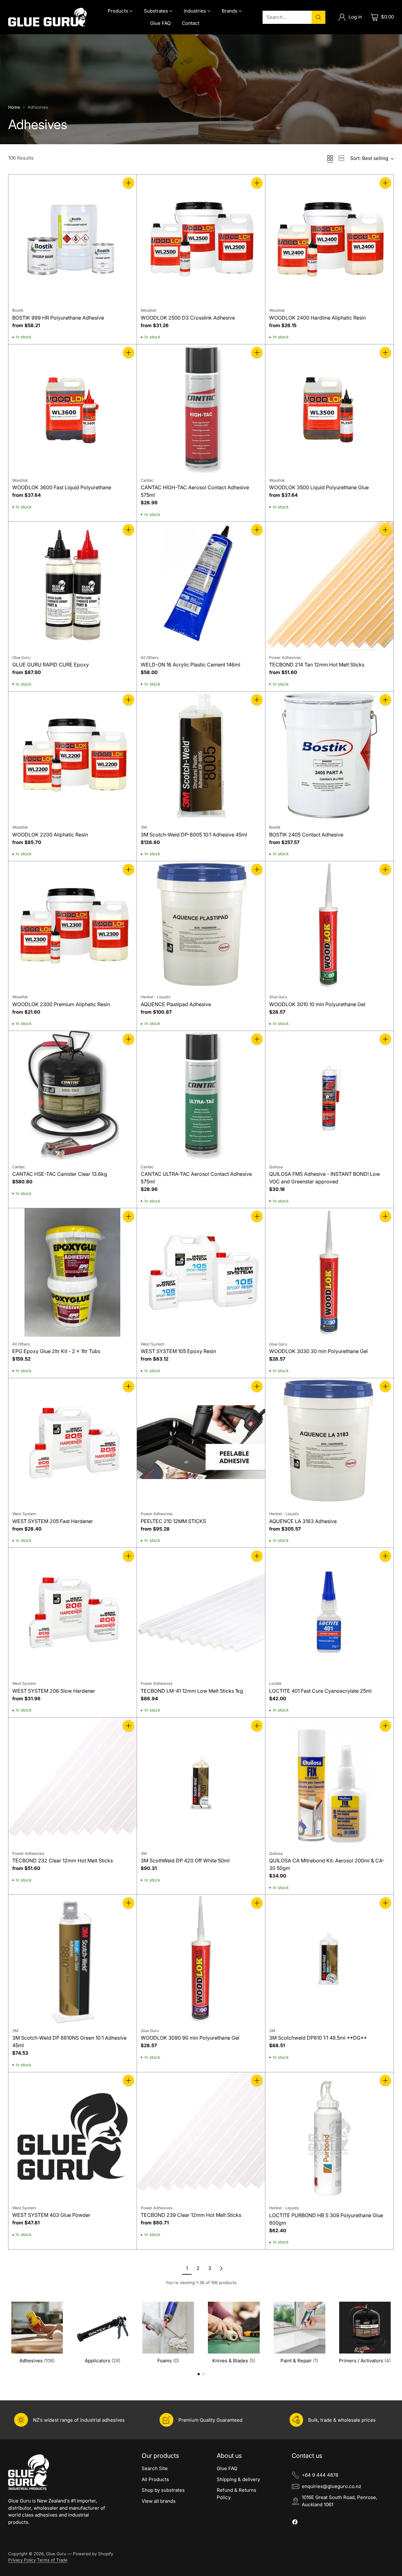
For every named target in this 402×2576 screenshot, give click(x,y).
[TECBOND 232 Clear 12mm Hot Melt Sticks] (73, 1782)
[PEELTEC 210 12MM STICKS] (201, 1442)
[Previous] (10, 2332)
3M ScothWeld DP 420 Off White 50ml (185, 1861)
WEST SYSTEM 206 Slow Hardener (54, 1691)
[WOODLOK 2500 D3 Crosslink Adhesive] (201, 239)
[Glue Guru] (47, 17)
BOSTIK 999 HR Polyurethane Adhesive (58, 318)
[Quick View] (128, 197)
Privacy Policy (22, 2560)
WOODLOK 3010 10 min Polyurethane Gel (317, 1004)
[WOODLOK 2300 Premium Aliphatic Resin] (73, 925)
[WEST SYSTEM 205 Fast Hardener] (73, 1442)
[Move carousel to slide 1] (199, 2374)
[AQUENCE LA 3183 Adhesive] (329, 1442)
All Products (155, 2479)
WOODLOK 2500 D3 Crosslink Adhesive (188, 318)
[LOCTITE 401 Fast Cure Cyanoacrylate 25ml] (329, 1612)
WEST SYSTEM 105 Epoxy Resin (178, 1351)
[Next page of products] (221, 2268)
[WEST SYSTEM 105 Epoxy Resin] (201, 1272)
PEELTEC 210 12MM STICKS (173, 1521)
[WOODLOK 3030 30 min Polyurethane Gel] (329, 1272)
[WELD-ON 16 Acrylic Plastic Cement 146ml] (201, 586)
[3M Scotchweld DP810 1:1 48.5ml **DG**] (329, 1959)
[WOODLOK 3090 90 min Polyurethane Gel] (201, 1959)
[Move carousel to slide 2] (203, 2374)
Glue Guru (56, 2554)
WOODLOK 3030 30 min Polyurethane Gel (318, 1351)
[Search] (318, 17)
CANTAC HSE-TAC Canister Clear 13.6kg (60, 1174)
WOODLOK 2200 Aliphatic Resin (50, 835)
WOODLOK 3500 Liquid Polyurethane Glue (319, 487)
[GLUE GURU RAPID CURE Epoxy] (73, 586)
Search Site (155, 2468)
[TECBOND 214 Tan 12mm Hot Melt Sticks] (329, 586)
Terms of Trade (52, 2560)
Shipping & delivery (238, 2479)
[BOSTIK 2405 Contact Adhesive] (329, 756)
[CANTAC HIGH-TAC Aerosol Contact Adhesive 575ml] (201, 408)
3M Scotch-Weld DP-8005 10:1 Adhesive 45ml (194, 835)
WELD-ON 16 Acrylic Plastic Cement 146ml (190, 665)
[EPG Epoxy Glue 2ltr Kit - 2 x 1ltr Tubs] (73, 1272)
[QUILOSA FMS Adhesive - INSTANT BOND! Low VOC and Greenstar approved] (329, 1095)
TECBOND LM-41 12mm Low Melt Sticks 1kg (192, 1691)
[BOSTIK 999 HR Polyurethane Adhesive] (73, 239)
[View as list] (341, 158)
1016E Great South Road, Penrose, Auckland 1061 (340, 2501)
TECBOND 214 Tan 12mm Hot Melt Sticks (317, 665)
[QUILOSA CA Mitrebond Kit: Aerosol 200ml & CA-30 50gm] (329, 1782)
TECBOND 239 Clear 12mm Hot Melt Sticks (191, 2215)
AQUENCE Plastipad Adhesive (176, 1004)
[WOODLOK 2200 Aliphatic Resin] (73, 756)
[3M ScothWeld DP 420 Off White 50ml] (201, 1782)
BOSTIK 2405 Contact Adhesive (306, 835)
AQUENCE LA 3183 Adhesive (303, 1521)
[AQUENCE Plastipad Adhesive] (201, 925)
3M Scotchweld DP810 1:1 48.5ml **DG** (318, 2038)
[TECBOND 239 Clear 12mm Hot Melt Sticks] (201, 2136)
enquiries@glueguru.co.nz (331, 2486)
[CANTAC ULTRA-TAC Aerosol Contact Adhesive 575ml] (201, 1095)
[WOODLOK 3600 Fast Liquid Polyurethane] (73, 408)
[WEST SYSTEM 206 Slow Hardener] (73, 1612)
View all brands (159, 2501)
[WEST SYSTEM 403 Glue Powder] (73, 2136)
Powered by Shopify (93, 2554)
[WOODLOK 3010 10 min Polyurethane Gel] (329, 925)
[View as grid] (330, 158)
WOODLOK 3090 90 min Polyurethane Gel (190, 2038)
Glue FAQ (227, 2468)
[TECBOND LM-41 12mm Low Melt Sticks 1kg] (201, 1612)
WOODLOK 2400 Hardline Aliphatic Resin (318, 318)
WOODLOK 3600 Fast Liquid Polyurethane (62, 487)
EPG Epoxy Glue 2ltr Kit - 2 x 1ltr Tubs (56, 1351)
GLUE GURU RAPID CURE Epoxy (51, 665)
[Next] (392, 2332)
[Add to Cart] (128, 183)
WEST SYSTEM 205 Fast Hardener (53, 1521)
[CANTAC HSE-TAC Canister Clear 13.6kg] (73, 1095)
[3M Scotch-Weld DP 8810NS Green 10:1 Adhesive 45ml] (73, 1959)
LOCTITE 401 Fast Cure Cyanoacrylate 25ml (320, 1691)
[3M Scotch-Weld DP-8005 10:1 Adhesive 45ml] (201, 756)
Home (14, 107)
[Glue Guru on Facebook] (295, 2523)
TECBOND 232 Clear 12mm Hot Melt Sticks (62, 1861)
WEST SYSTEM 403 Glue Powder (51, 2215)
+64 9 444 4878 (320, 2475)
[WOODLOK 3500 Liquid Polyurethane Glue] (329, 408)
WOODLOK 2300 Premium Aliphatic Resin (61, 1004)
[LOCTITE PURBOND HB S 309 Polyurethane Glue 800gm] (329, 2136)
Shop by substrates (163, 2490)
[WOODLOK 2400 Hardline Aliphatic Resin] (329, 239)
